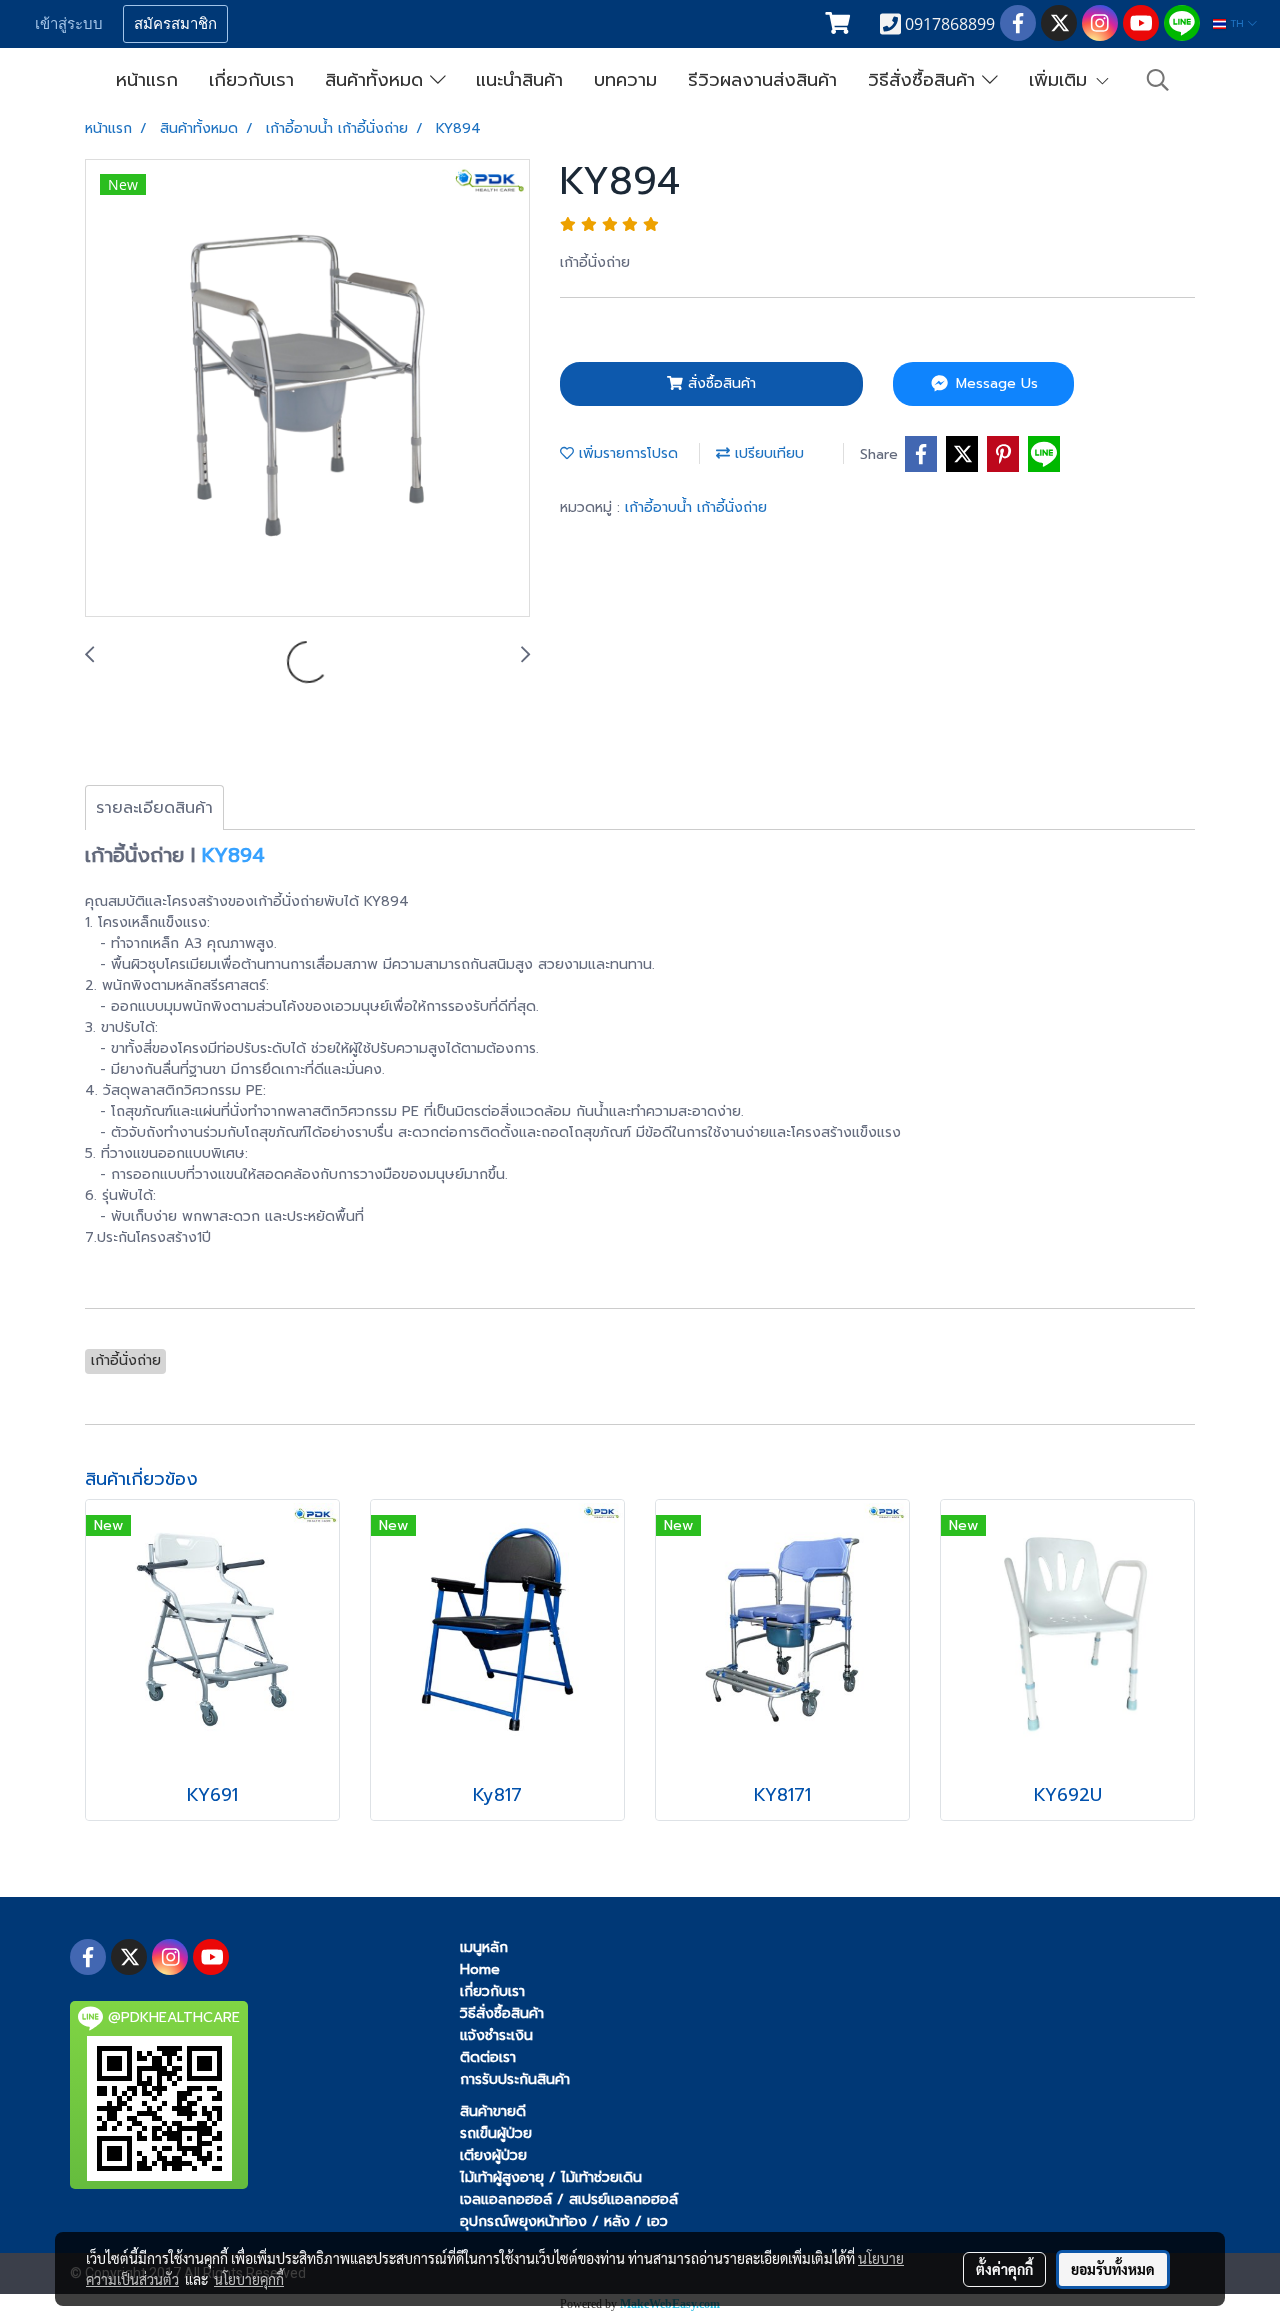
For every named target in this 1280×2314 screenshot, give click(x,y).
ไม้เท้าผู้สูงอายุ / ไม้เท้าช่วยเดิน (551, 2177)
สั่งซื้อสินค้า (719, 383)
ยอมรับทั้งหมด (1113, 2269)
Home (480, 1969)
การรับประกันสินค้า (515, 2079)
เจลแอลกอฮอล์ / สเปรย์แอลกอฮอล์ (569, 2199)
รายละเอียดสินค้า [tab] (154, 808)
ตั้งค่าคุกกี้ (1004, 2269)
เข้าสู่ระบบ (69, 24)
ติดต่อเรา (488, 2057)
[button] (1158, 80)
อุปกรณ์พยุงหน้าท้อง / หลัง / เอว (564, 2221)
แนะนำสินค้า (519, 80)
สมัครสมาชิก (175, 24)
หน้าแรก (147, 80)
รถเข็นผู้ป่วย (496, 2133)
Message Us (994, 383)
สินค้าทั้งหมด (377, 80)
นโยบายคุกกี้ (249, 2279)
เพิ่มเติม (1061, 80)
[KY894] (307, 389)
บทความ (625, 80)
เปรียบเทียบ (767, 453)
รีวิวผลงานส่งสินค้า (762, 80)
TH (1237, 23)
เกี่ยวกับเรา (251, 80)
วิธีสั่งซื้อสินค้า (925, 80)
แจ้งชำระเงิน (496, 2035)
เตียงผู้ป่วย (493, 2155)
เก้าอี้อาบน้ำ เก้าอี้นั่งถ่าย (696, 507)
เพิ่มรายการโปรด (626, 453)
